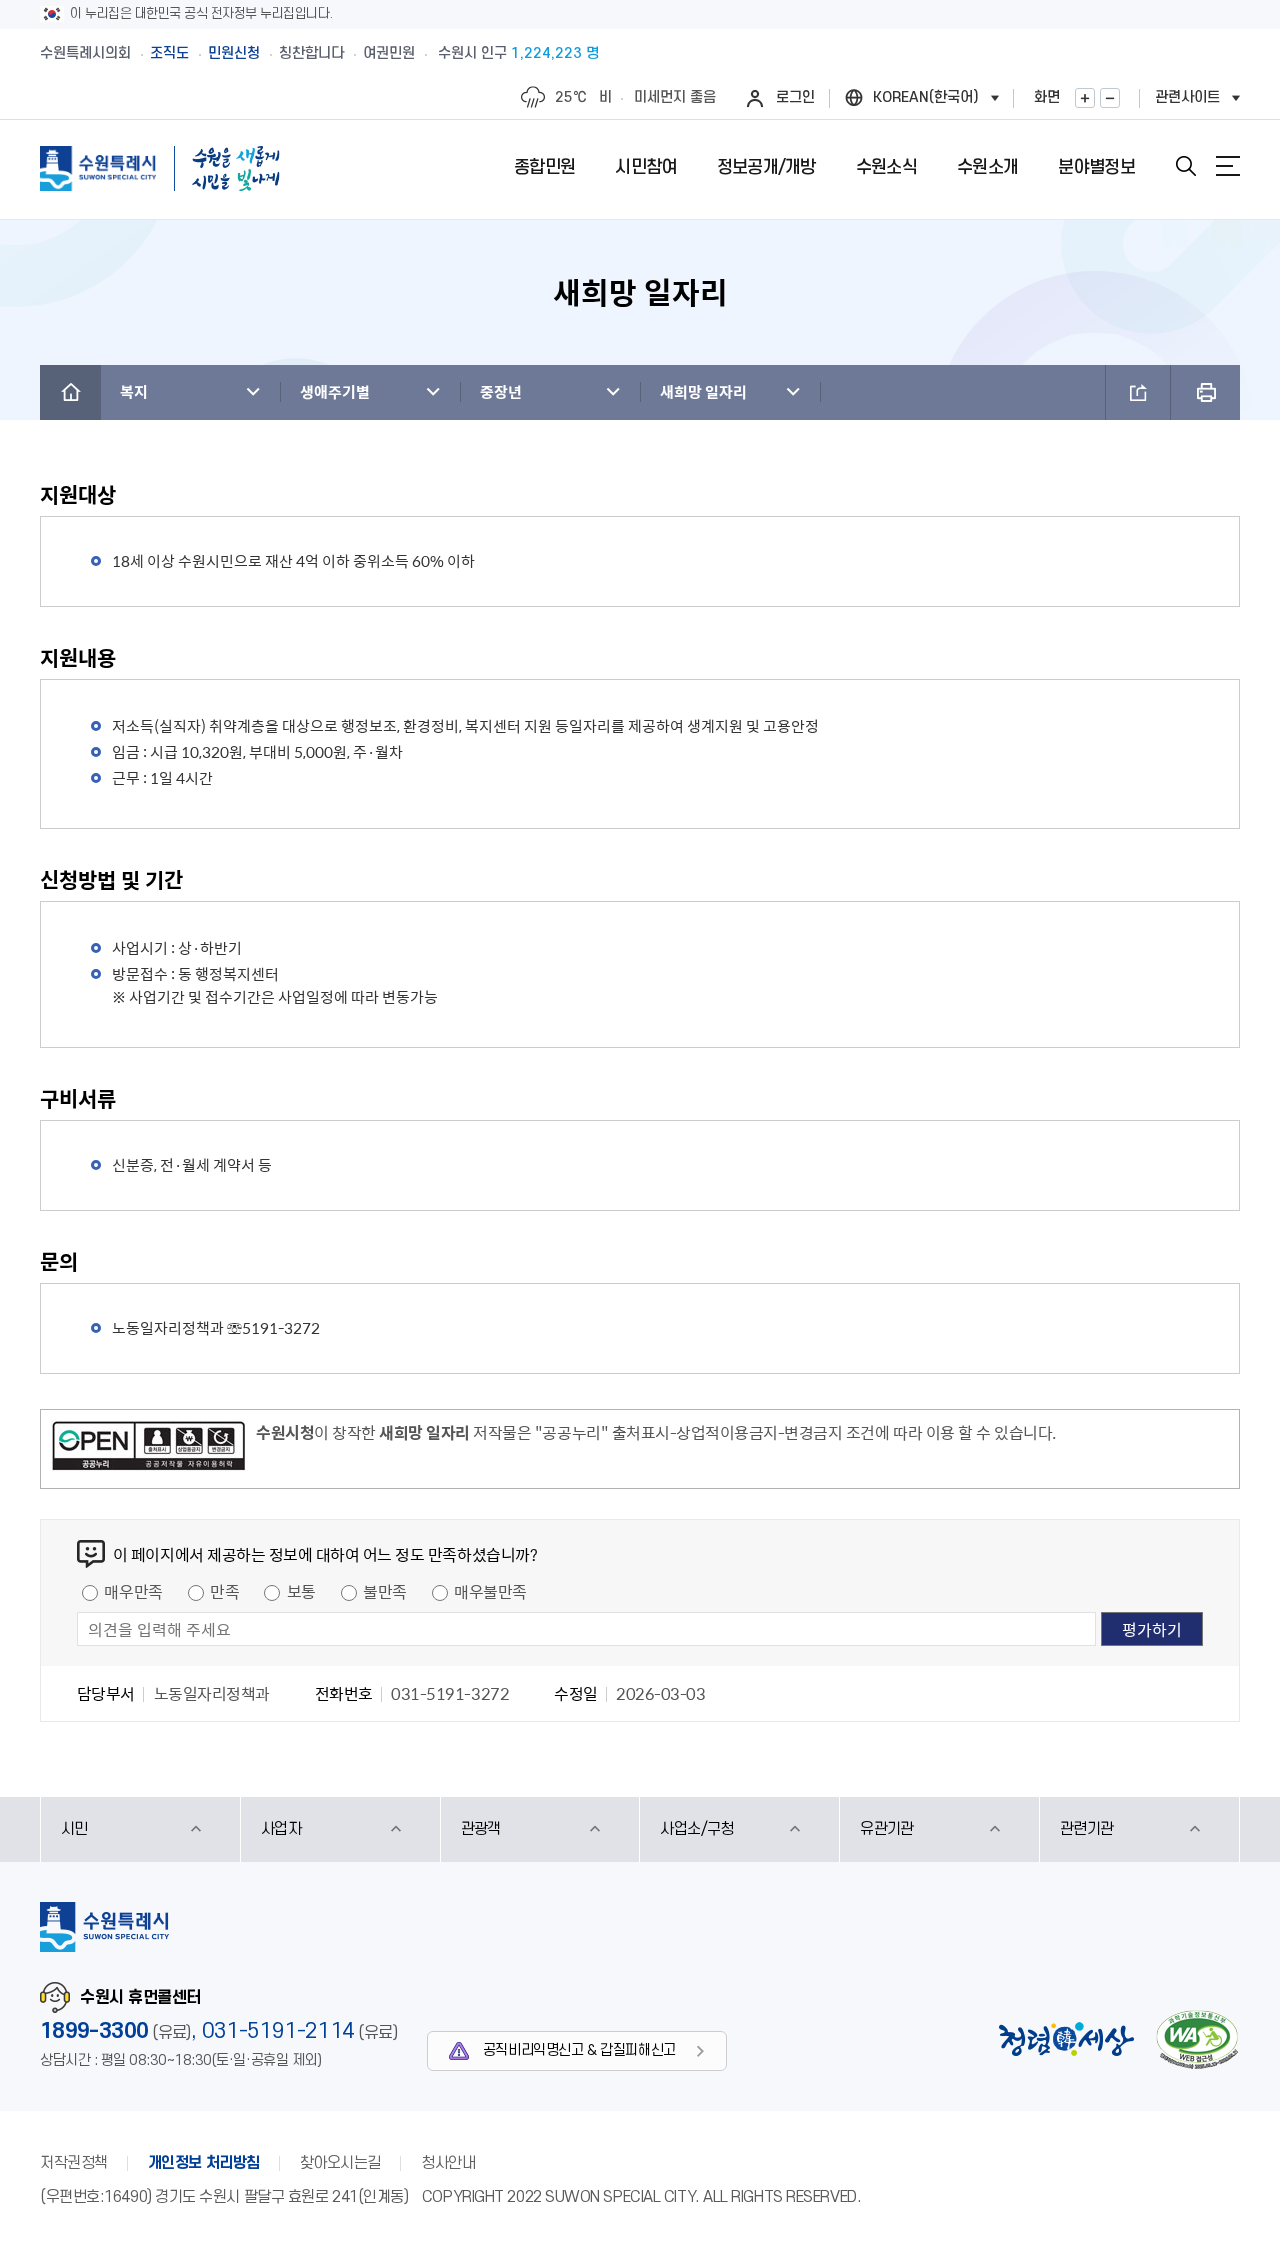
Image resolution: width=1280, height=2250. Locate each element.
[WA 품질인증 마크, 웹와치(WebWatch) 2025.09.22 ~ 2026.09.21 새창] (1197, 2039)
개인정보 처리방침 (204, 2163)
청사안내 (448, 2163)
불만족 (385, 1591)
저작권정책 (74, 2163)
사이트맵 (1228, 166)
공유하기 (1138, 392)
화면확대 (1085, 98)
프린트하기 (1205, 392)
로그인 (795, 97)
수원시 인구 (518, 53)
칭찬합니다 (311, 53)
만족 (224, 1591)
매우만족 (133, 1591)
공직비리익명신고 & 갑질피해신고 (579, 2050)
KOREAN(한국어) (926, 97)
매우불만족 (490, 1591)
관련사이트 (1187, 97)
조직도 (169, 53)
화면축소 (1110, 98)
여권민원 (389, 53)
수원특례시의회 (85, 53)
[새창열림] (148, 1449)
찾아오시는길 (340, 2163)
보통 (301, 1591)
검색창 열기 (1186, 166)
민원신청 (234, 53)
